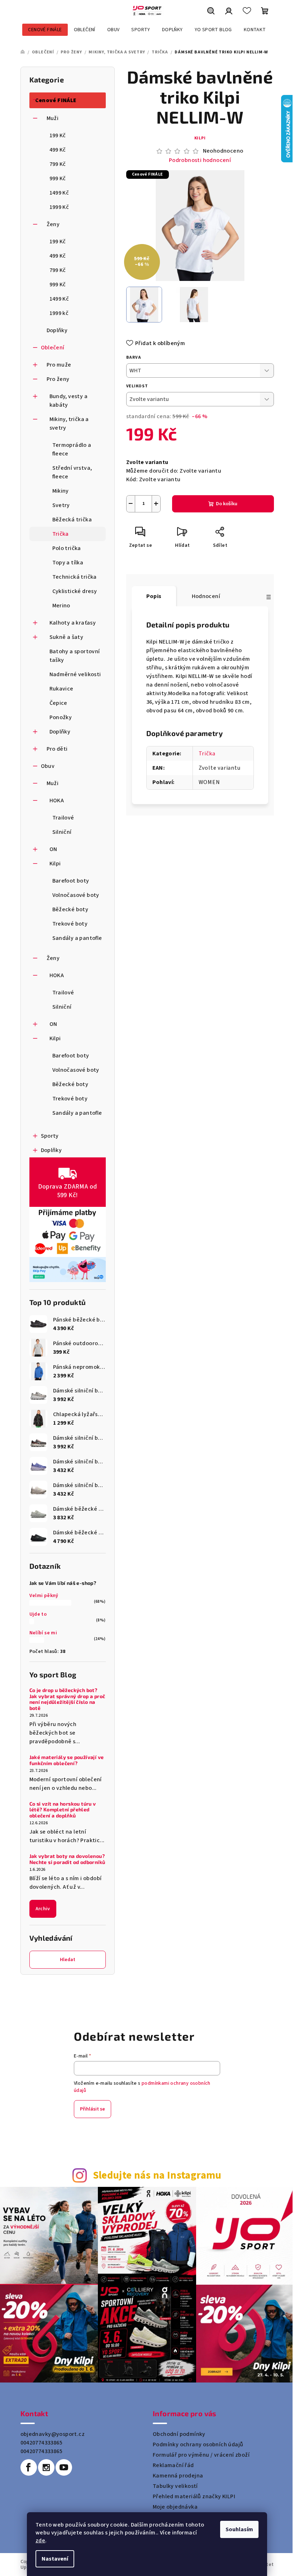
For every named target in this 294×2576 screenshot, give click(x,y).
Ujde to (38, 1614)
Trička (61, 534)
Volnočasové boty (76, 895)
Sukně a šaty (67, 637)
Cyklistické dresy (75, 591)
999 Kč (58, 178)
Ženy (53, 224)
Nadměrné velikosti (75, 674)
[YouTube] (64, 2467)
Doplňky (57, 330)
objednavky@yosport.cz (53, 2434)
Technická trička (75, 577)
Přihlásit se (93, 2109)
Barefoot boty (71, 881)
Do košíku (227, 504)
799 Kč (58, 164)
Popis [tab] (154, 596)
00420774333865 (42, 2443)
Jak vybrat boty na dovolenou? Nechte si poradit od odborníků (67, 1859)
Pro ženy (58, 379)
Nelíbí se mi (43, 1633)
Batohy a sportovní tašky (75, 656)
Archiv (43, 1909)
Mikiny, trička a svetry (69, 424)
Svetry (61, 505)
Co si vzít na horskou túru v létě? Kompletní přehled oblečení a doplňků (63, 1810)
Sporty (50, 1136)
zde (40, 2541)
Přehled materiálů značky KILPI (194, 2496)
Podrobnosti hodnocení (200, 160)
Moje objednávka (175, 2507)
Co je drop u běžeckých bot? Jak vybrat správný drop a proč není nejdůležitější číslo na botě (67, 1699)
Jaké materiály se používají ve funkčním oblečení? (67, 1760)
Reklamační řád (173, 2465)
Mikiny (61, 491)
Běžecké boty (70, 909)
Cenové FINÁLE (56, 100)
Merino (61, 606)
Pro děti (57, 749)
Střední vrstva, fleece (72, 472)
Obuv (48, 766)
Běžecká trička (72, 520)
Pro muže (59, 365)
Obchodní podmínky (179, 2434)
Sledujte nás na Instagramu (157, 2176)
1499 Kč (59, 193)
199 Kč (58, 135)
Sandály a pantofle (77, 938)
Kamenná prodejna (178, 2476)
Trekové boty (70, 924)
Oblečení (53, 348)
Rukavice (61, 689)
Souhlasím (239, 2529)
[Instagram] (46, 2467)
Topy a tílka (68, 563)
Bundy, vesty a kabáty (69, 401)
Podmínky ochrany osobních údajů (198, 2444)
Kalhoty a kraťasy (73, 623)
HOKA (57, 800)
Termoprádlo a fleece (72, 449)
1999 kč (59, 313)
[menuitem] (45, 30)
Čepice (58, 703)
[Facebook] (29, 2467)
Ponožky (61, 717)
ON (53, 849)
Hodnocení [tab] (206, 596)
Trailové (63, 818)
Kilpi (55, 864)
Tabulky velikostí (175, 2486)
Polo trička (67, 548)
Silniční (62, 832)
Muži (53, 118)
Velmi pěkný (44, 1596)
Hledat (68, 1960)
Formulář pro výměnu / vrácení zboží (201, 2455)
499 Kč (58, 150)
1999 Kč (59, 207)
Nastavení (55, 2559)
